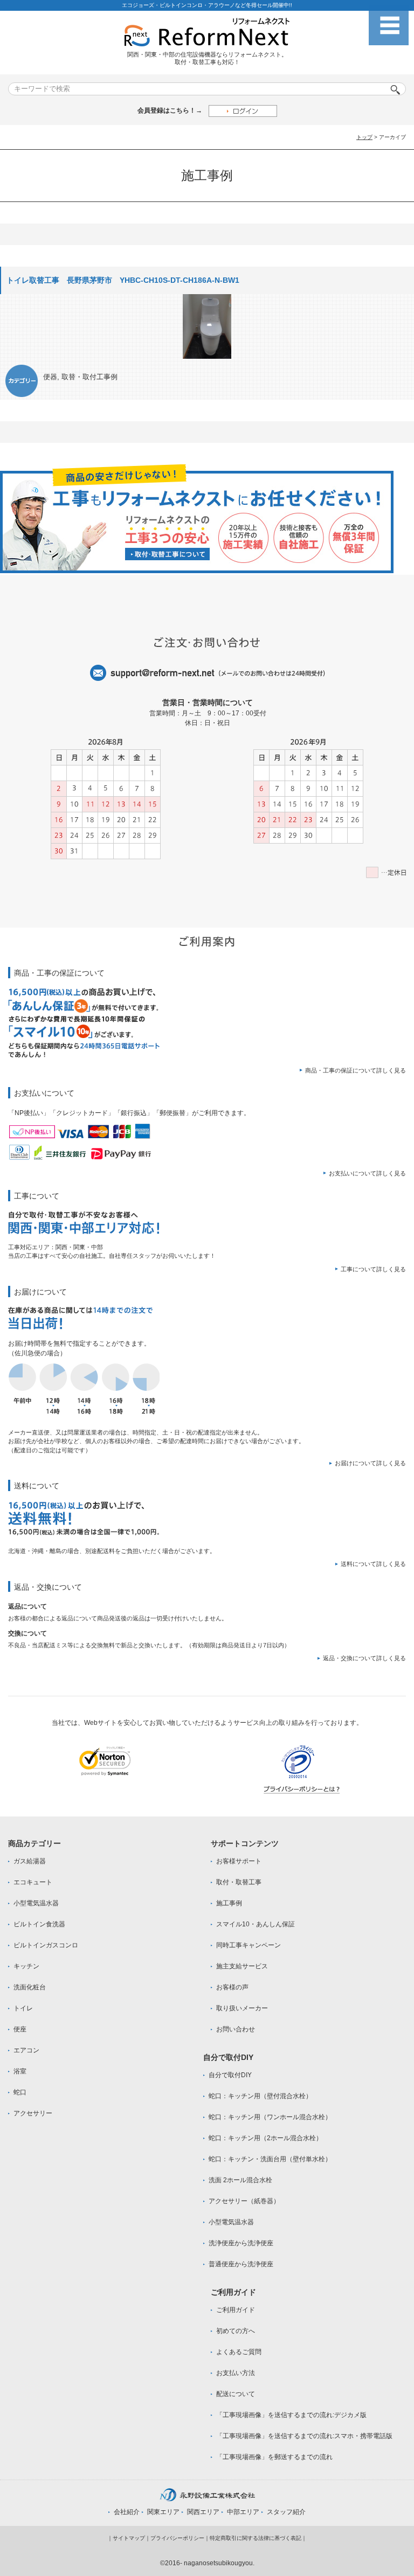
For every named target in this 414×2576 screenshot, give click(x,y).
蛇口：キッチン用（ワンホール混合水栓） (270, 2117)
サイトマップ (129, 2538)
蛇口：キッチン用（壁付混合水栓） (260, 2096)
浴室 (20, 2071)
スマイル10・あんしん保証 (256, 1924)
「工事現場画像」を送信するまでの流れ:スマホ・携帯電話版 (304, 2436)
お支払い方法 (236, 2373)
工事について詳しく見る (373, 1269)
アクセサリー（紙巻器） (244, 2201)
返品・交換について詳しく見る (364, 1658)
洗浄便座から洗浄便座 (241, 2243)
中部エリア (243, 2512)
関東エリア (163, 2512)
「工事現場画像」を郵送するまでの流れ (274, 2457)
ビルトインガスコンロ (46, 1945)
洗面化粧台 (30, 1987)
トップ (364, 137)
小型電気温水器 (36, 1903)
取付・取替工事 (239, 1882)
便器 (50, 377)
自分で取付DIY (230, 2075)
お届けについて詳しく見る (370, 1463)
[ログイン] (243, 111)
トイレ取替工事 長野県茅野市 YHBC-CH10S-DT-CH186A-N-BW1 (123, 280)
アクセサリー (33, 2113)
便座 (20, 2029)
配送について (236, 2394)
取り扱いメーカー (242, 2008)
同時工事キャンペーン (249, 1945)
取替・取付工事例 (89, 377)
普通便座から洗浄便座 (241, 2264)
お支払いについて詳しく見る (367, 1173)
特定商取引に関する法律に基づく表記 (256, 2538)
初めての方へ (236, 2331)
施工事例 (229, 1903)
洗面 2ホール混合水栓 (240, 2180)
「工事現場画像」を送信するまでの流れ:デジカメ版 (291, 2415)
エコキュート (33, 1882)
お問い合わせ (236, 2029)
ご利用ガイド (236, 2310)
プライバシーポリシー (177, 2538)
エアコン (26, 2050)
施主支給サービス (242, 1966)
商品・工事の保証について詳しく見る (356, 1070)
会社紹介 (127, 2512)
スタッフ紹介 (286, 2512)
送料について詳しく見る (373, 1564)
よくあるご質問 (239, 2352)
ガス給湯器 (30, 1861)
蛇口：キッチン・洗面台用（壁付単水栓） (270, 2159)
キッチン (26, 1966)
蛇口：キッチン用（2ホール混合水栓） (265, 2138)
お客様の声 (232, 1987)
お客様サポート (239, 1861)
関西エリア (203, 2512)
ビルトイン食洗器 (39, 1924)
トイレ (23, 2008)
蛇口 (20, 2092)
